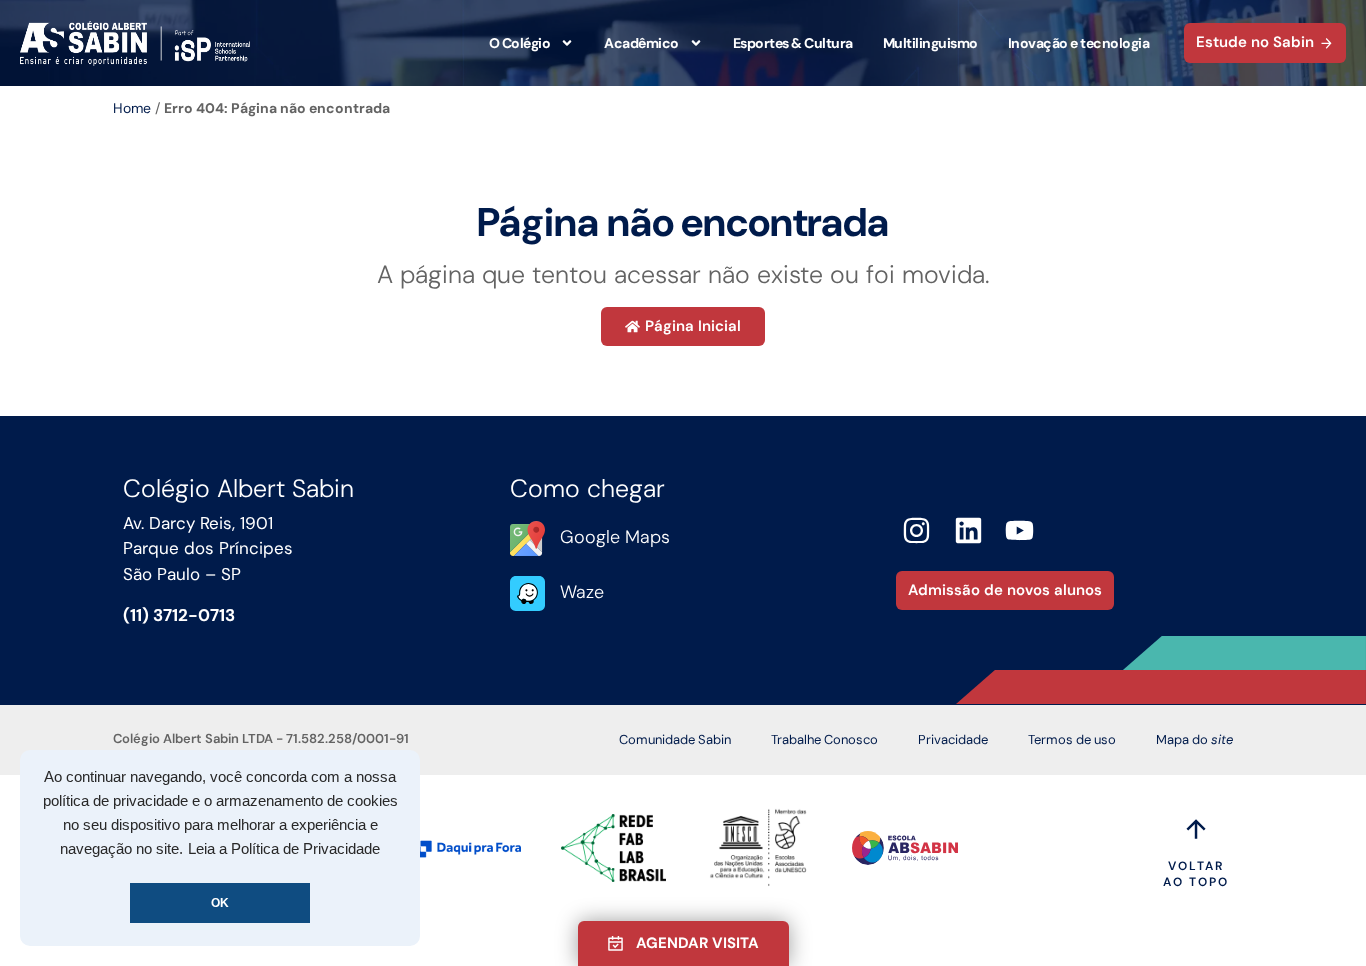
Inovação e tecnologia (1079, 43)
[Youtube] (1020, 530)
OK (220, 903)
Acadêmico (641, 43)
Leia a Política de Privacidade (284, 849)
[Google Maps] (527, 538)
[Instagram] (916, 530)
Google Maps (615, 537)
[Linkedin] (968, 530)
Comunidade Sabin (675, 739)
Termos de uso (1072, 739)
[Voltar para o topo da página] (1196, 829)
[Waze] (527, 593)
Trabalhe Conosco (824, 739)
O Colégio (520, 43)
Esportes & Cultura (793, 43)
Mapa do (1194, 739)
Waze (582, 592)
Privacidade (953, 739)
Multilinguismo (930, 43)
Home (132, 108)
